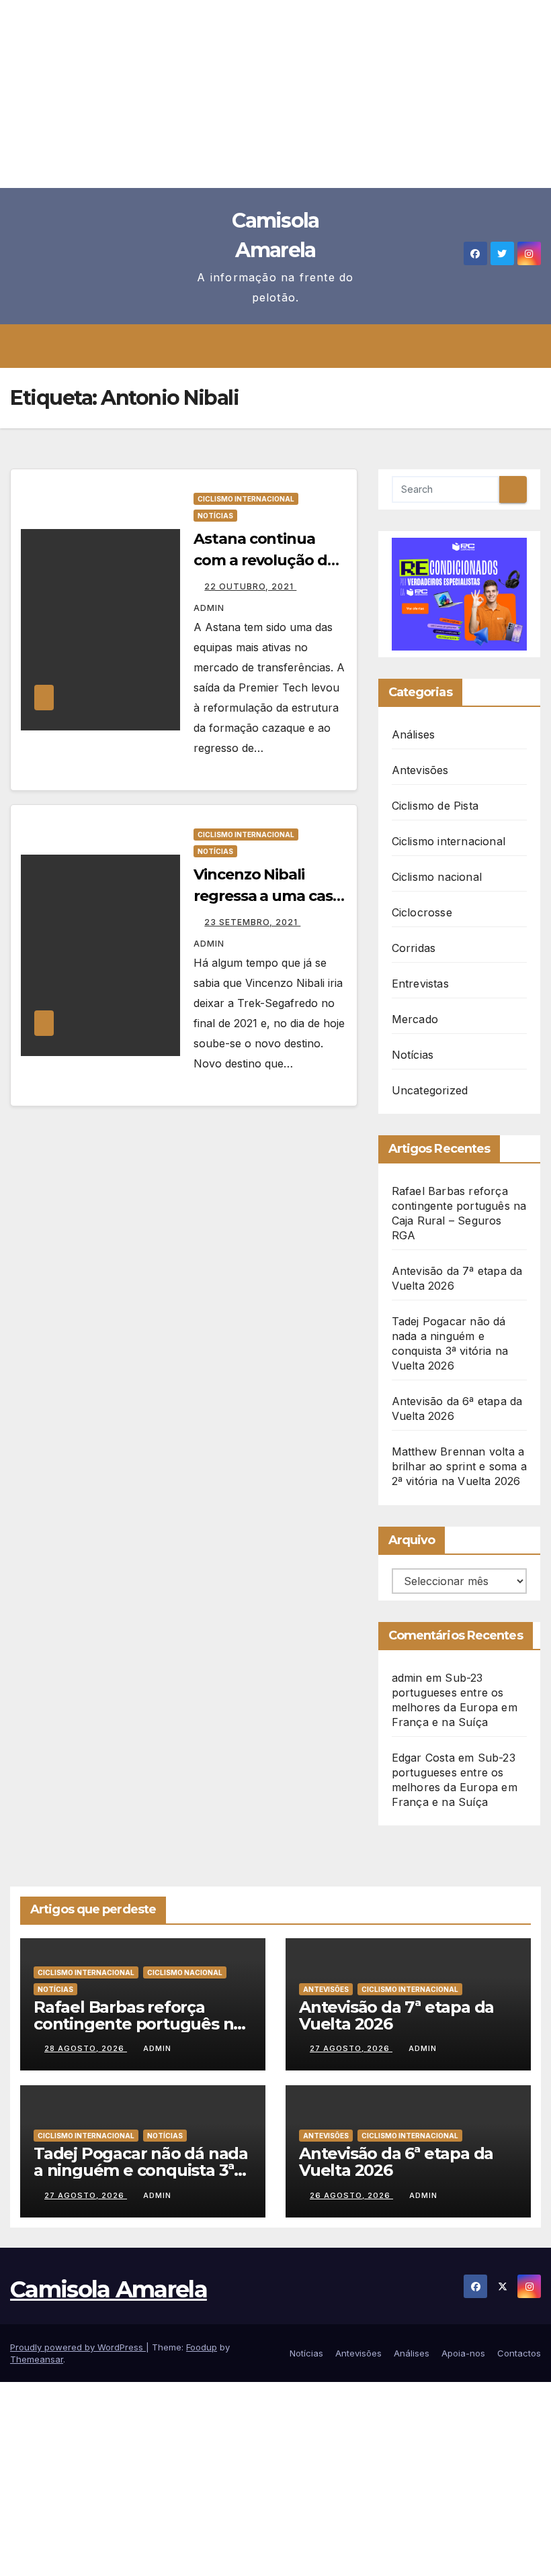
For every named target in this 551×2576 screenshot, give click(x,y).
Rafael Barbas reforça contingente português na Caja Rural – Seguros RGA (138, 2024)
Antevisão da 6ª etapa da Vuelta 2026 (396, 2162)
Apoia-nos (463, 2353)
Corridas (414, 948)
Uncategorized (430, 1090)
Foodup (202, 2347)
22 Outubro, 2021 (250, 586)
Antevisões (420, 770)
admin (157, 2048)
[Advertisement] (275, 94)
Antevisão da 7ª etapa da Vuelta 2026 (396, 2015)
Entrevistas (420, 984)
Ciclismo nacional (437, 877)
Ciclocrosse (422, 912)
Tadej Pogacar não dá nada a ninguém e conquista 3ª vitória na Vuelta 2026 (141, 2170)
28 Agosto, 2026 (86, 2048)
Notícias (215, 516)
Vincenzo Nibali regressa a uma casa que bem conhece (267, 896)
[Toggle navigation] (286, 346)
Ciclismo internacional (246, 499)
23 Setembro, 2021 (252, 922)
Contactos (519, 2353)
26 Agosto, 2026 (351, 2195)
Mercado (415, 1019)
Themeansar (37, 2359)
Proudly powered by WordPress (78, 2347)
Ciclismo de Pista (435, 806)
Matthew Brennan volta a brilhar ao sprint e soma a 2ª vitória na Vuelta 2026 (459, 1466)
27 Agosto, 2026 (351, 2048)
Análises (414, 734)
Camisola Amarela (109, 2289)
